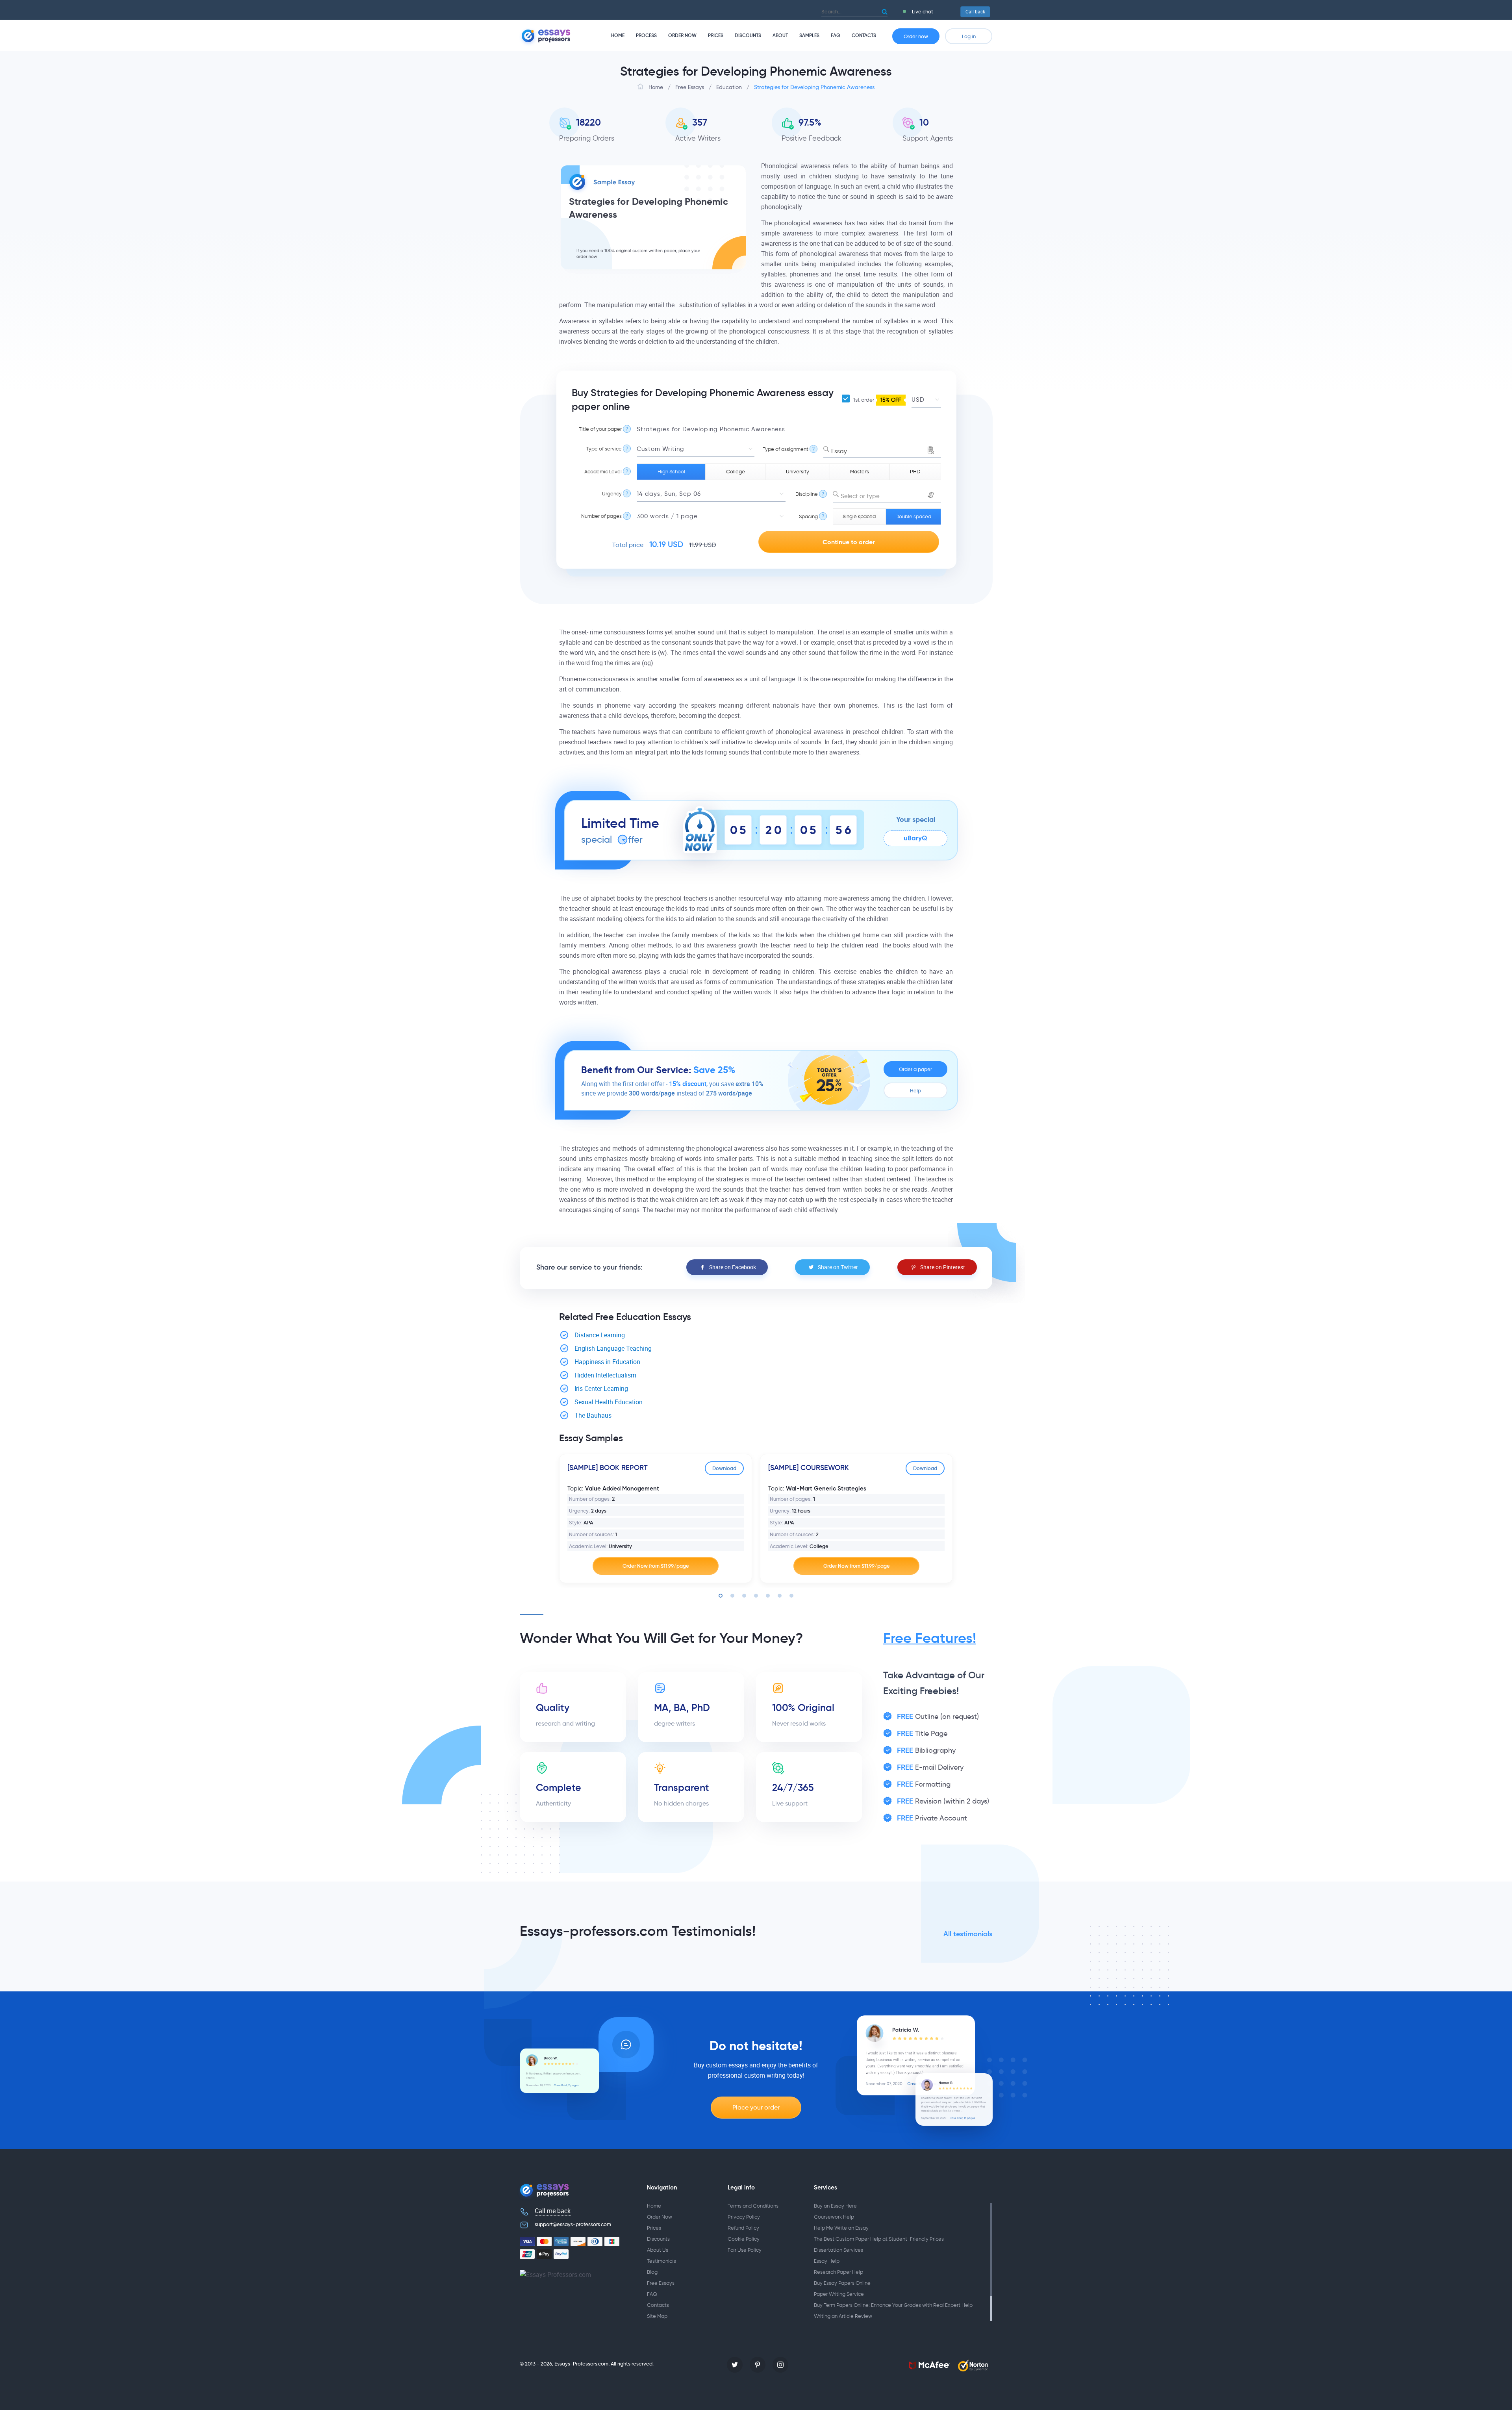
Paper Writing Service (839, 2294)
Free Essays (661, 2283)
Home (618, 35)
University (798, 472)
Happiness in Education (607, 1362)
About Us (658, 2250)
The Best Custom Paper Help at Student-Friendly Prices (879, 2239)
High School (671, 472)
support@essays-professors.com (573, 2224)
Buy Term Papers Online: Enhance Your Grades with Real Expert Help (893, 2305)
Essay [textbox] (839, 451)
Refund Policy (743, 2228)
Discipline (807, 494)
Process (646, 35)
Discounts (748, 35)
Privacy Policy (744, 2217)
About (780, 35)
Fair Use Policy (745, 2250)
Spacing (808, 516)
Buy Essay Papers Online (842, 2283)
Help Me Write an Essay (841, 2228)
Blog (652, 2272)
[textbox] (887, 496)
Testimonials (661, 2261)
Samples (809, 35)
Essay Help (827, 2261)
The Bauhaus (593, 1415)
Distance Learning (600, 1335)
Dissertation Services (838, 2250)
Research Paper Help (838, 2272)
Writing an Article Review (843, 2316)
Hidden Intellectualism (605, 1375)
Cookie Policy (744, 2239)
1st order (876, 400)
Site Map (657, 2316)
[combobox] (882, 449)
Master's (860, 472)
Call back (975, 12)
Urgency (612, 494)
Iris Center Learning (601, 1389)
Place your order (756, 2107)
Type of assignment (786, 449)
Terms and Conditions (753, 2206)
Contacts (864, 35)
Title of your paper (600, 429)
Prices (716, 35)
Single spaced (859, 516)
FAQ (836, 35)
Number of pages (601, 516)
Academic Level (603, 472)
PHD (915, 472)
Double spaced (913, 516)
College (736, 472)
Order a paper (915, 1069)
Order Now (682, 35)
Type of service (604, 449)
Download (724, 1468)
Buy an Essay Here (835, 2206)
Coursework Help (834, 2217)
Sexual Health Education (609, 1402)
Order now (916, 36)
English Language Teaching (613, 1349)
